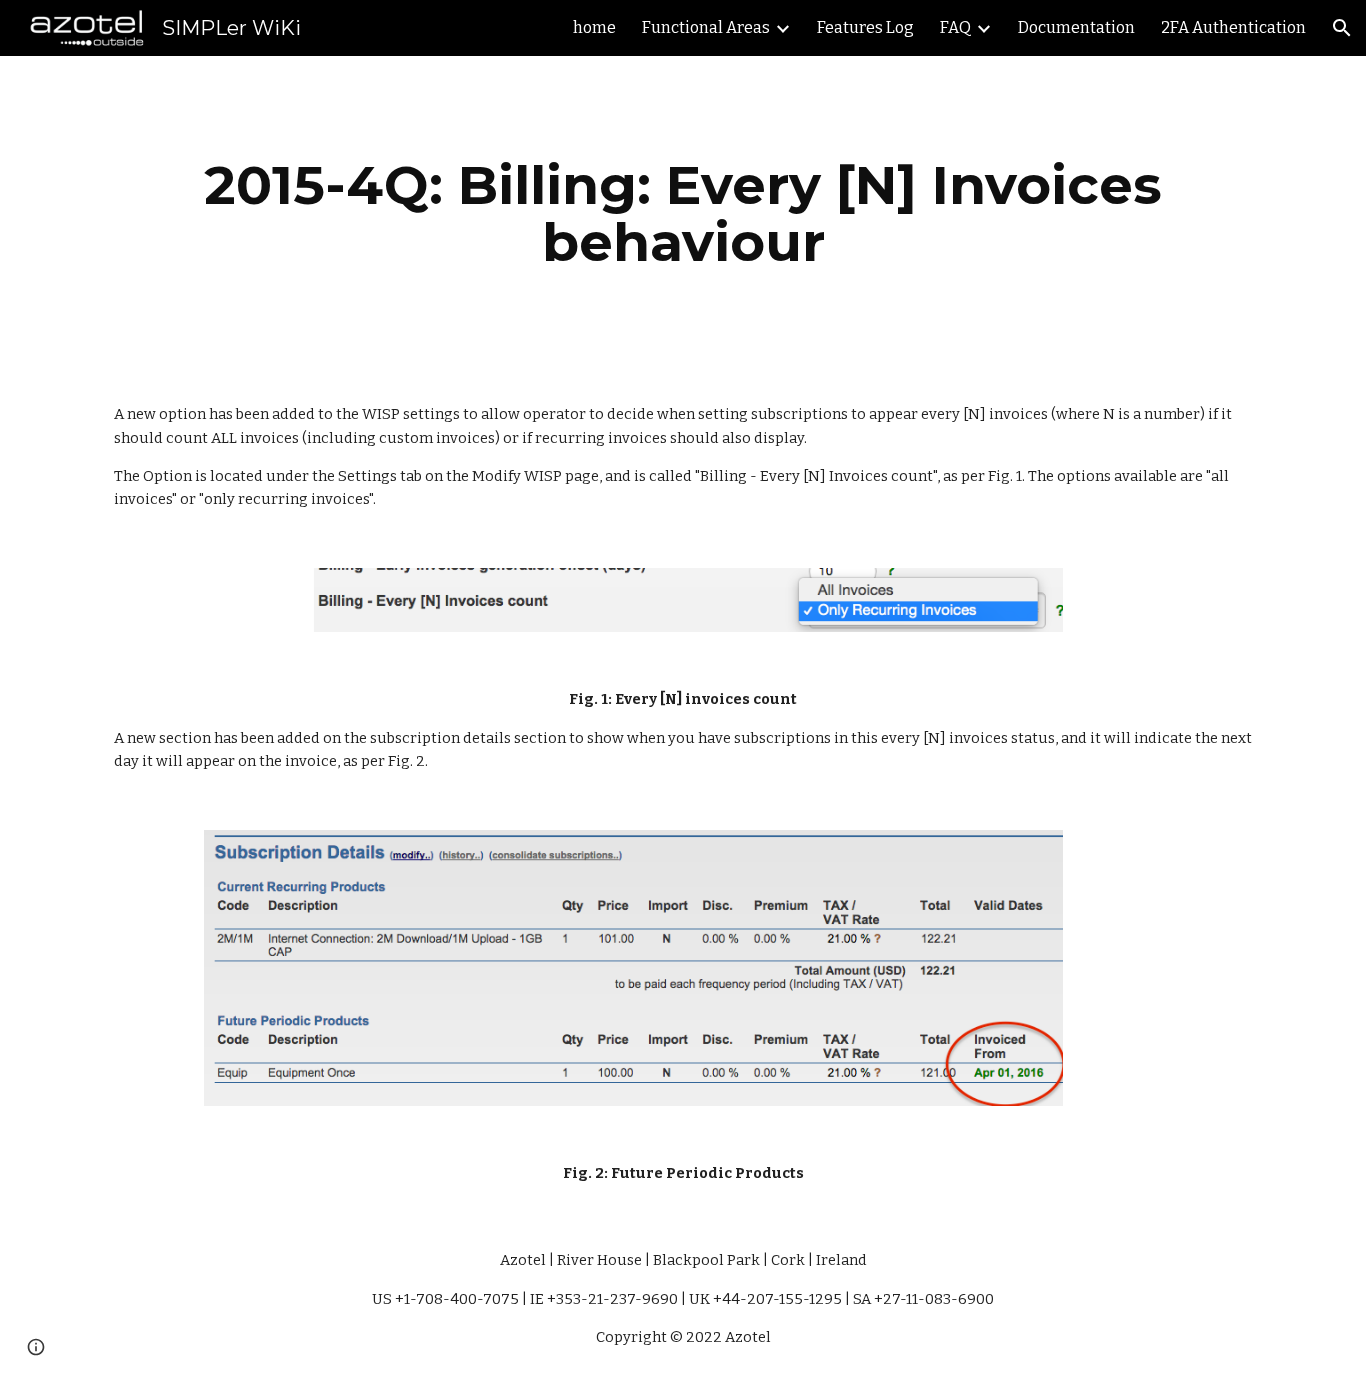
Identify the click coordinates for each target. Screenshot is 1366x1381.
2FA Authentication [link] (1233, 27)
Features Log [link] (865, 27)
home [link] (594, 27)
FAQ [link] (955, 27)
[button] (1342, 28)
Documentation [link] (1076, 27)
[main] (683, 213)
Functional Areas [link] (706, 27)
